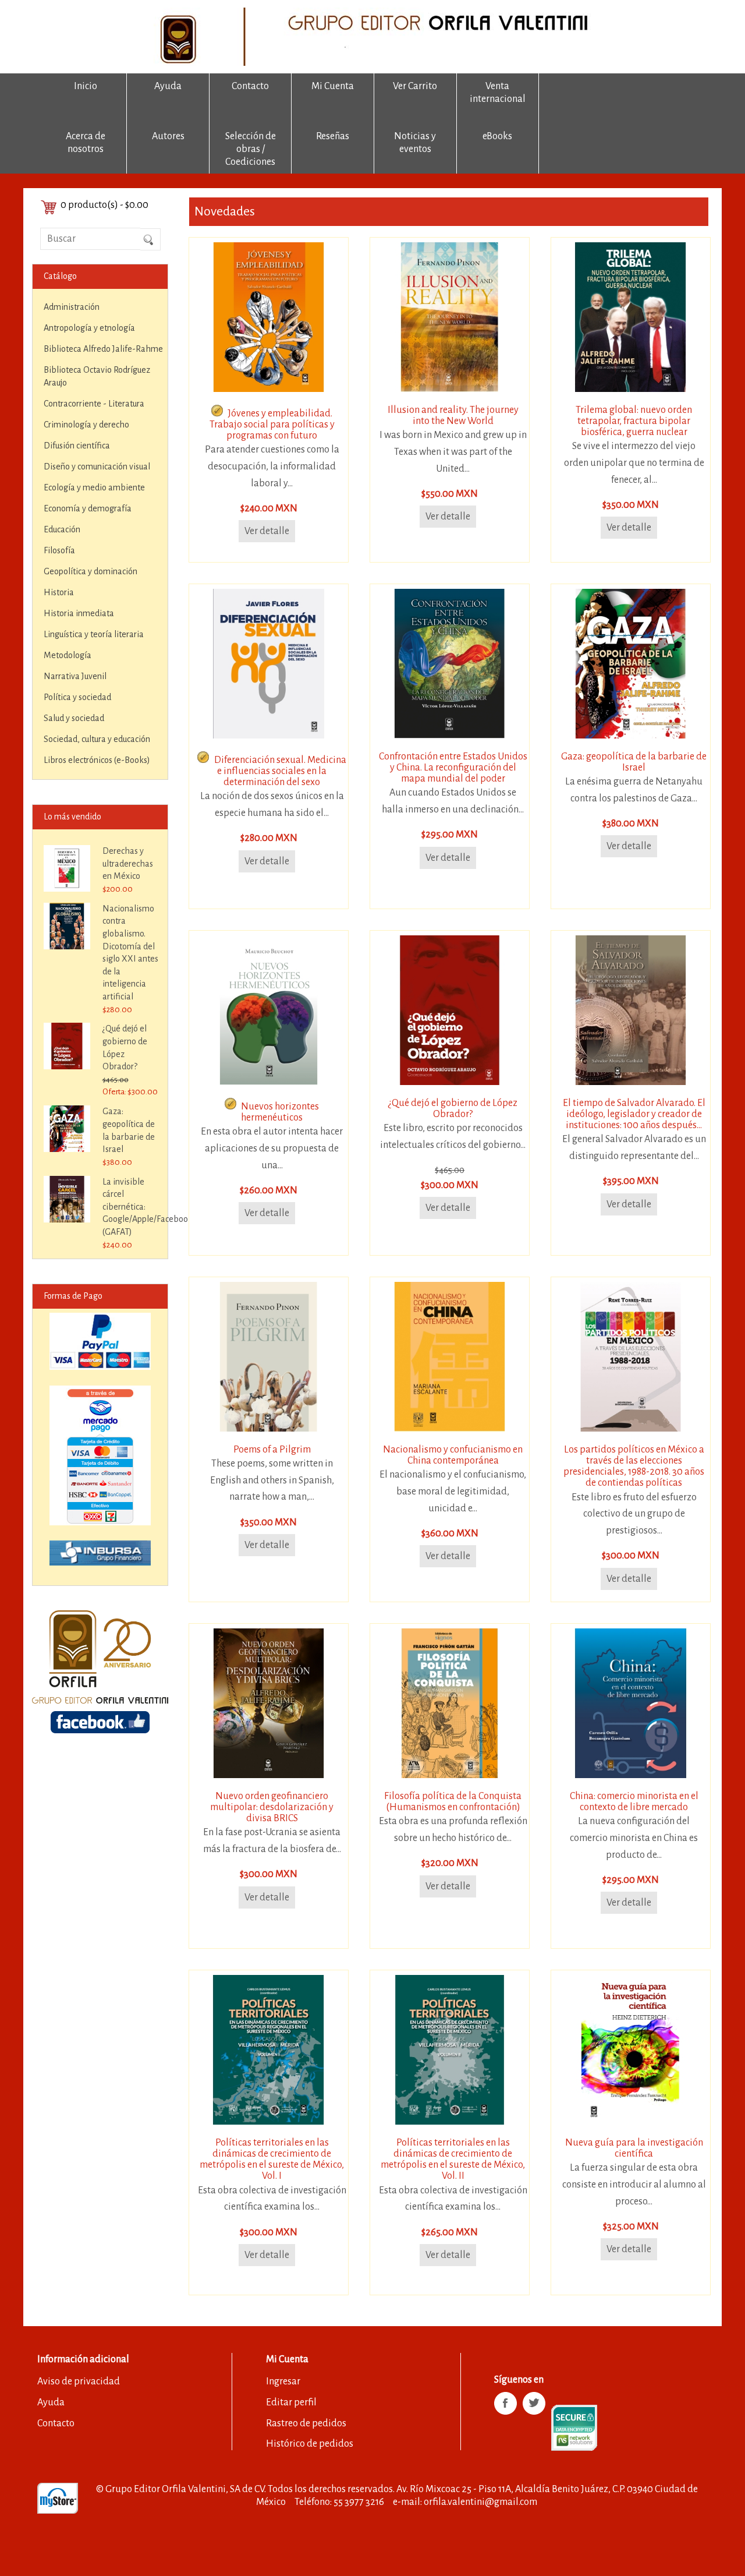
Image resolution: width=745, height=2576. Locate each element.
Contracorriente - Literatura (94, 404)
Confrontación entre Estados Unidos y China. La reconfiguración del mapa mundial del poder (453, 768)
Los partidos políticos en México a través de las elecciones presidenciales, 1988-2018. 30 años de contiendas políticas (634, 1467)
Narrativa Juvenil (75, 676)
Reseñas (333, 136)
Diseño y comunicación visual (97, 467)
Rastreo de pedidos (306, 2423)
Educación (62, 529)
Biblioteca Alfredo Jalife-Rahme (103, 349)
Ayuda (168, 86)
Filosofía (59, 550)
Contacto (250, 86)
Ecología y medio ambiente (94, 487)
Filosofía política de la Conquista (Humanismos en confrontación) (453, 1802)
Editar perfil (291, 2402)
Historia (59, 592)
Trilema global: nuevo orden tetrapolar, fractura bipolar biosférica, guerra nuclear (634, 421)
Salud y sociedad (74, 718)
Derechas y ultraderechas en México (128, 863)
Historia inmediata (79, 613)
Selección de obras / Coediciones (251, 149)
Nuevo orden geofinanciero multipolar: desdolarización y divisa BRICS (272, 1807)
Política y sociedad (77, 697)
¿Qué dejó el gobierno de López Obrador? (453, 1109)
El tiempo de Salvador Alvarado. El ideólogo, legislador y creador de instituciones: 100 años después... (634, 1114)
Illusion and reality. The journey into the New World (453, 416)
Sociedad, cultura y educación (97, 739)
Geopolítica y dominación (91, 571)
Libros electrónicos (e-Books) (97, 760)
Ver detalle (267, 531)
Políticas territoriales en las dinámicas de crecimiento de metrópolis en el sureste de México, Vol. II (453, 2160)
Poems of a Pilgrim (272, 1450)
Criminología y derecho (86, 425)
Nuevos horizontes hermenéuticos (280, 1112)
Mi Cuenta (333, 86)
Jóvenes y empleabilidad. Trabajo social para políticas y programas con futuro (272, 425)
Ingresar (283, 2381)
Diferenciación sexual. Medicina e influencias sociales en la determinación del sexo (280, 771)
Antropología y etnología (89, 328)
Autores (168, 136)
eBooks (497, 136)
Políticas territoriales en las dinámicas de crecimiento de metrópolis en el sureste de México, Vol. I (272, 2160)
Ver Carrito (415, 86)
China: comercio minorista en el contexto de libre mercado (634, 1802)
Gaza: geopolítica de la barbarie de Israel (634, 762)
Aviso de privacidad (79, 2381)
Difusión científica (77, 446)
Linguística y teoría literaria (94, 634)
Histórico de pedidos (310, 2444)
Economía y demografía (88, 508)
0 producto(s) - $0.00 (104, 205)
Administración (72, 307)
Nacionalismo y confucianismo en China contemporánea (453, 1455)
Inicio (86, 86)
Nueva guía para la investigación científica (634, 2148)
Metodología (68, 655)
